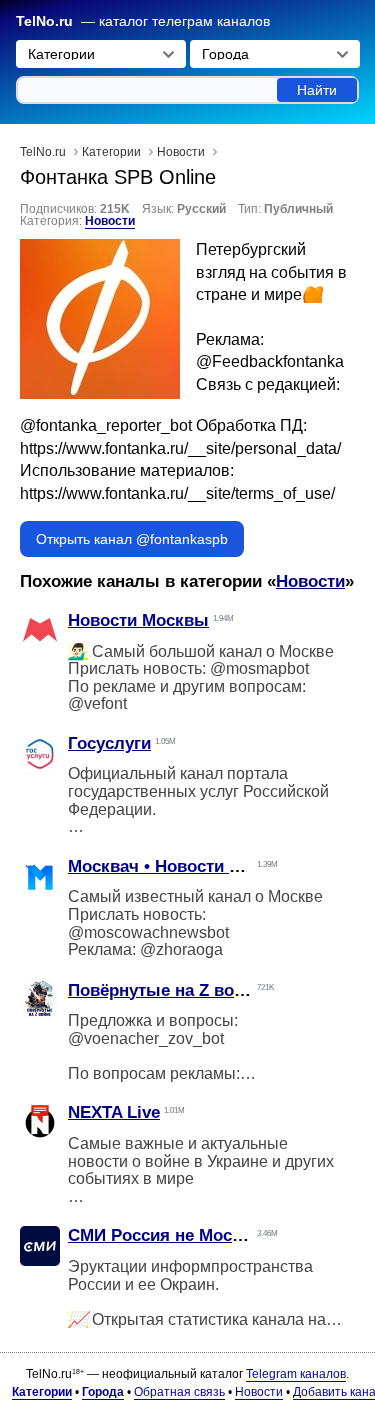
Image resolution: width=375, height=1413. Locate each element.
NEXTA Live (114, 1112)
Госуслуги (109, 743)
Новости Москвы (138, 620)
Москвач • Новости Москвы (182, 866)
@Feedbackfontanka (270, 361)
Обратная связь (179, 1392)
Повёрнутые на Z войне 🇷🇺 (178, 990)
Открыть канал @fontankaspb (132, 539)
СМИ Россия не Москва (164, 1235)
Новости (110, 221)
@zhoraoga (181, 949)
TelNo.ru (44, 21)
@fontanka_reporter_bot (106, 425)
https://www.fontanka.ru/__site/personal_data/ (180, 448)
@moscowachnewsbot (148, 932)
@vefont (97, 703)
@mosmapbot (259, 668)
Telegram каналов (296, 1374)
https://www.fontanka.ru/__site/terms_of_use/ (177, 493)
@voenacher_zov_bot (146, 1038)
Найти (317, 90)
